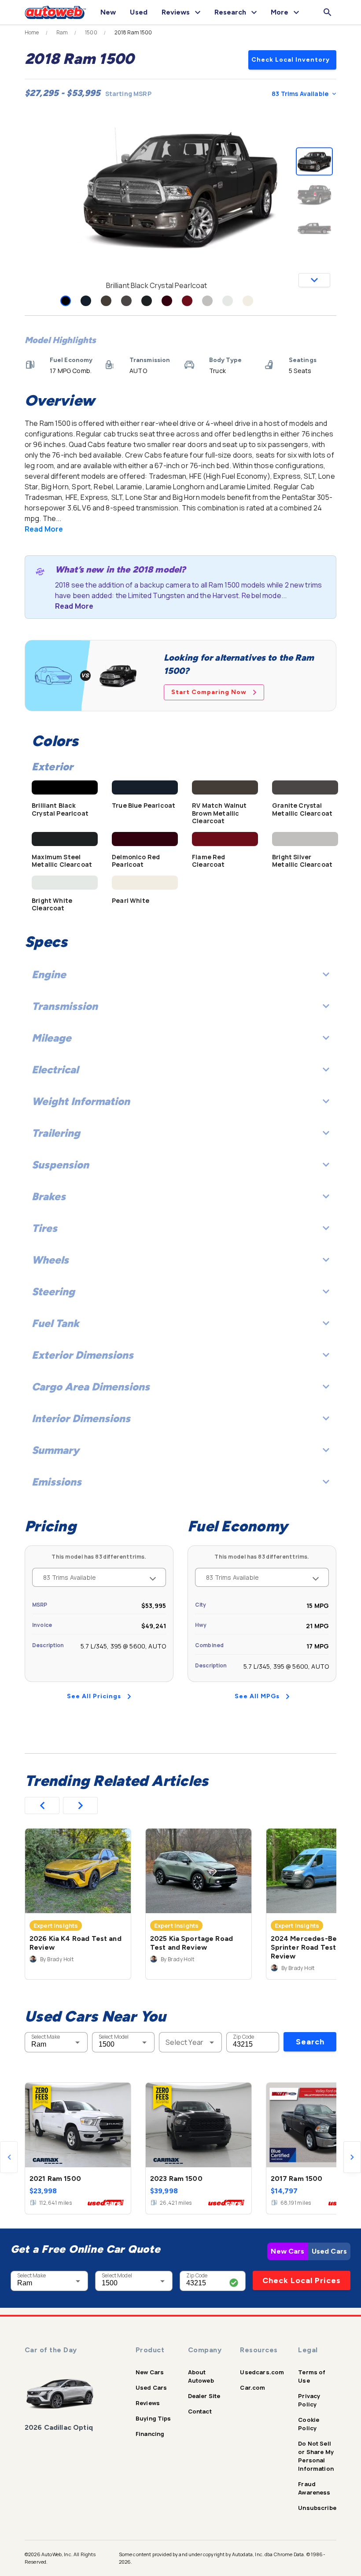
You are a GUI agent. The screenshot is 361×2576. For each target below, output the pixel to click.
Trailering (56, 1133)
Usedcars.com (262, 2372)
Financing (150, 2434)
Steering (53, 1292)
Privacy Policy (309, 2400)
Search (310, 2042)
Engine (49, 974)
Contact (200, 2411)
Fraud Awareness (314, 2488)
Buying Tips (153, 2418)
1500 (91, 33)
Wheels (50, 1260)
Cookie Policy (309, 2424)
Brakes (49, 1196)
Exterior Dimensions (83, 1355)
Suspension (60, 1165)
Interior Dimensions (81, 1418)
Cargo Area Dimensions (91, 1387)
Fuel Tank (55, 1323)
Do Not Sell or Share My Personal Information (316, 2456)
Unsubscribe (317, 2508)
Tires (44, 1228)
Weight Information (81, 1101)
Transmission (65, 1006)
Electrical (55, 1070)
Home (32, 33)
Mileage (52, 1038)
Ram (62, 33)
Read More (44, 529)
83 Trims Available (300, 94)
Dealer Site (204, 2396)
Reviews (148, 2403)
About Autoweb (201, 2376)
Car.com (252, 2388)
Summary (55, 1450)
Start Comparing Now (209, 692)
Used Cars (329, 2251)
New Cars (287, 2251)
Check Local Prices (302, 2280)
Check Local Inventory (291, 60)
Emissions (57, 1482)
